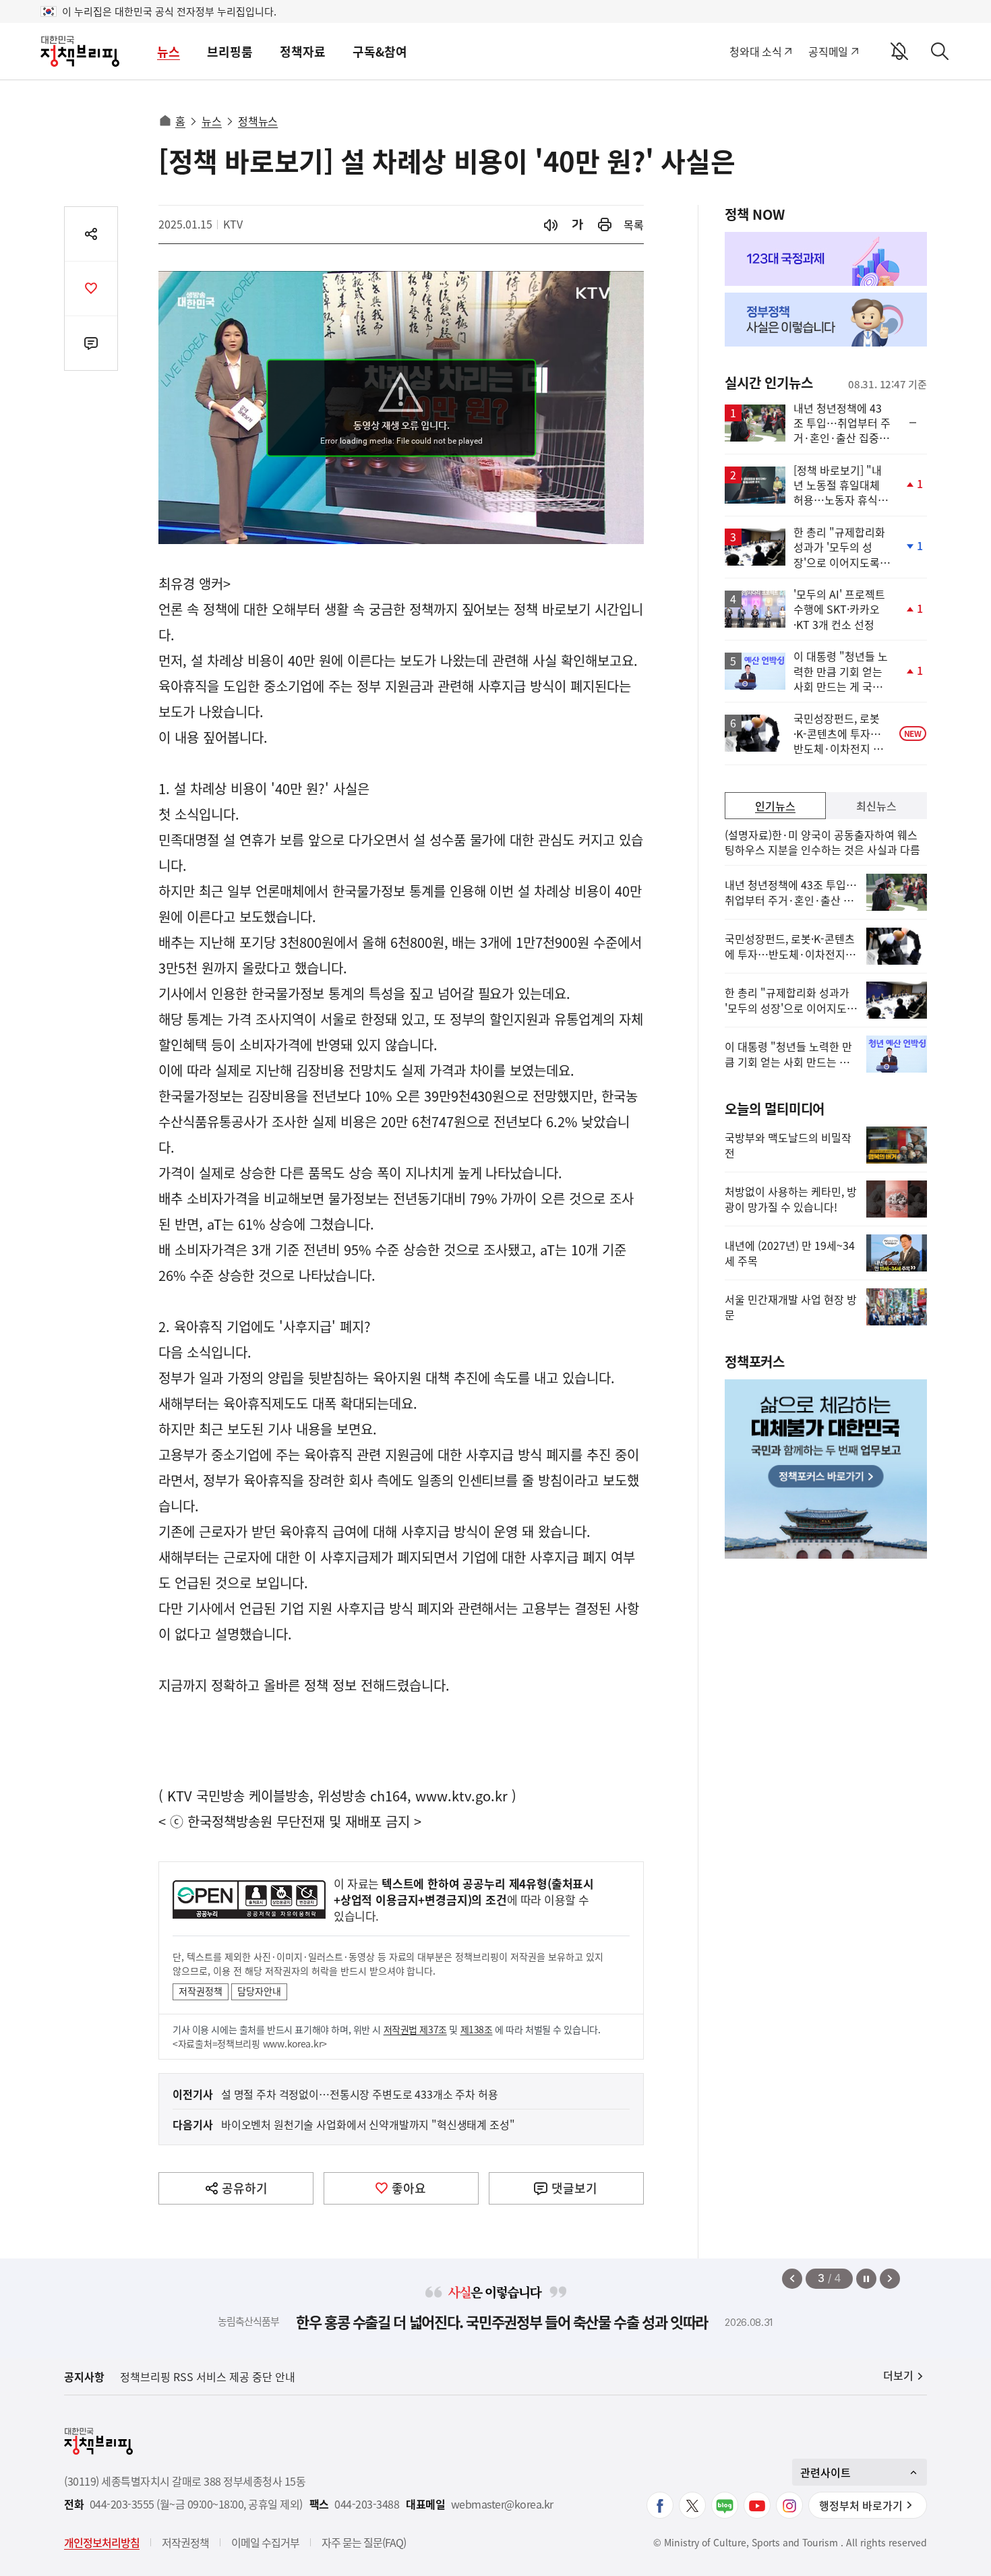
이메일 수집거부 (265, 2542)
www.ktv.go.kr (461, 1796)
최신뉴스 (876, 806)
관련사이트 (825, 2472)
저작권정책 (201, 1991)
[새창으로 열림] (605, 225)
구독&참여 (380, 52)
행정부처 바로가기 (861, 2505)
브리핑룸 (230, 52)
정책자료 (303, 52)
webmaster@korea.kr (502, 2504)
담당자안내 (259, 1991)
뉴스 (169, 52)
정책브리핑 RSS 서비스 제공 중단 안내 (208, 2376)
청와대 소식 (755, 51)
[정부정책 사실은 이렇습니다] (826, 320)
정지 (866, 2279)
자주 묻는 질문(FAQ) (364, 2542)
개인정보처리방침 (102, 2542)
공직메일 (828, 51)
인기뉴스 (775, 806)
